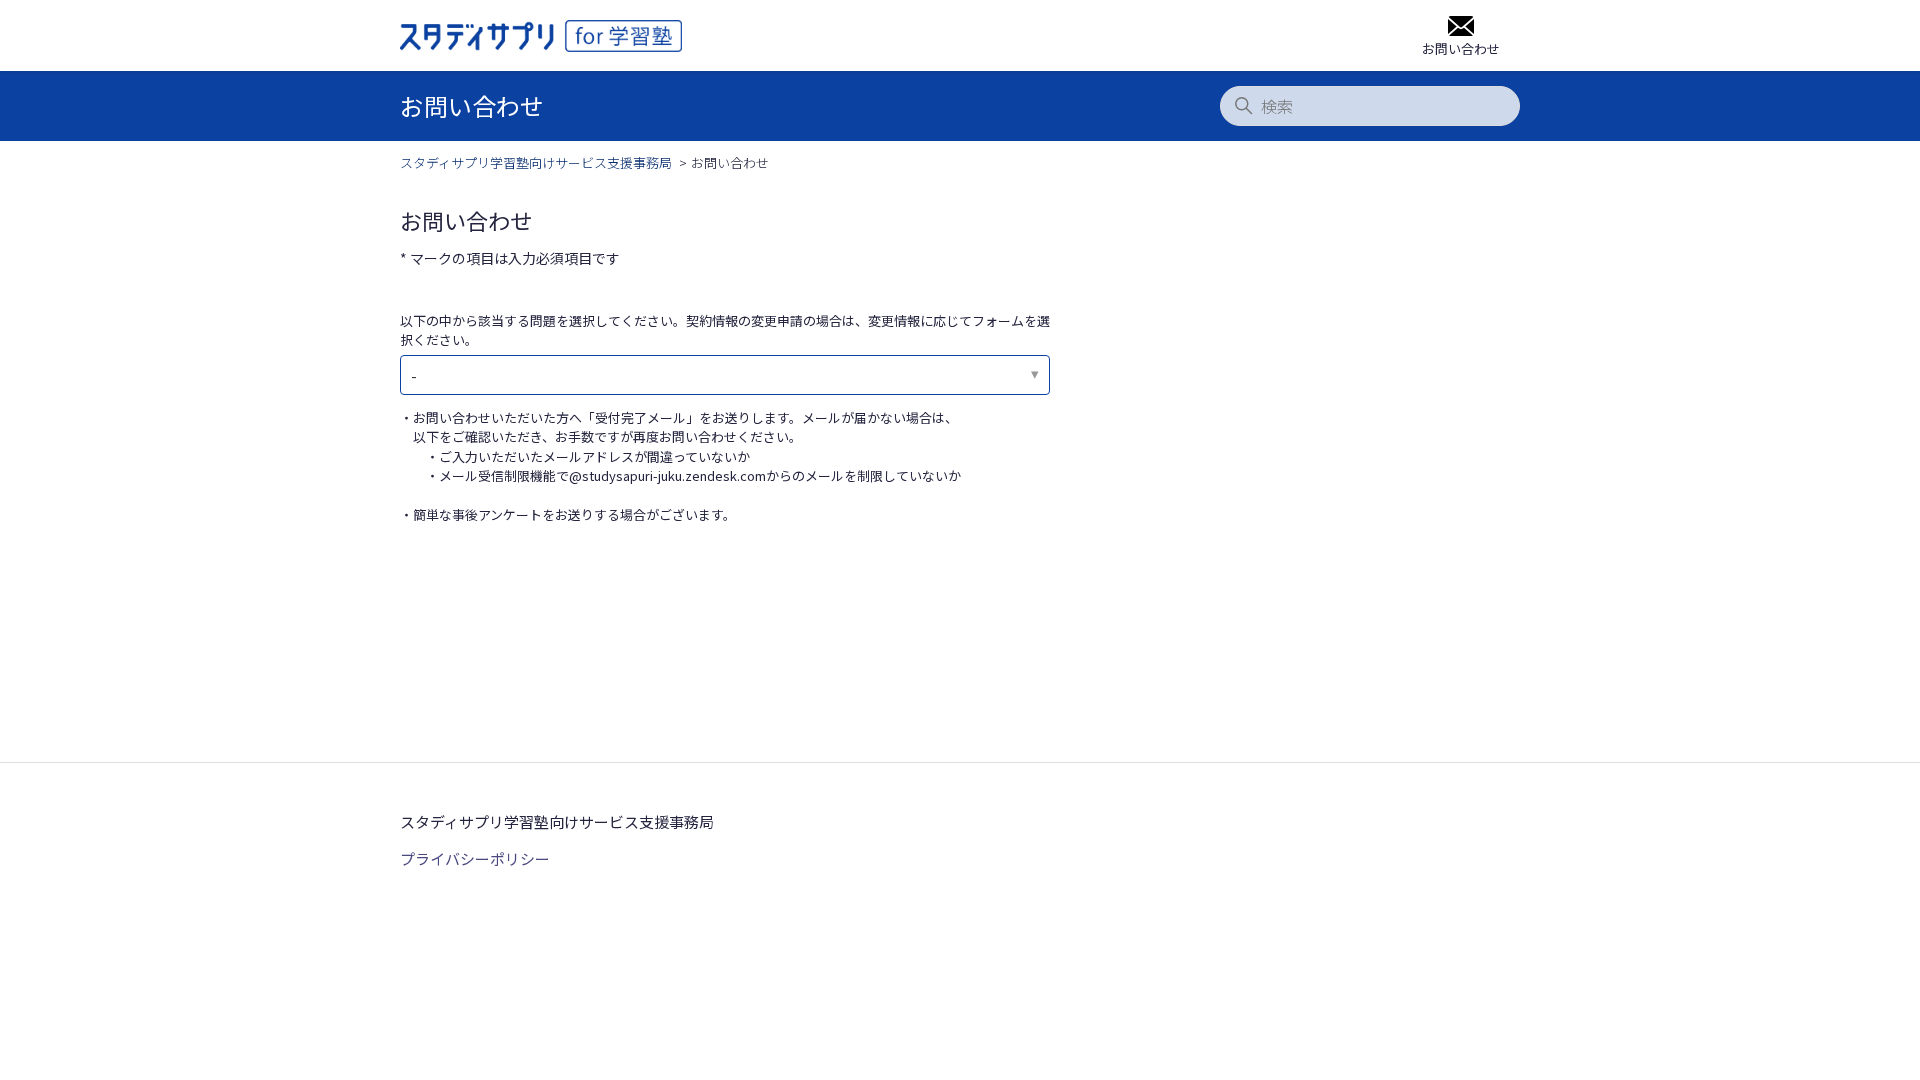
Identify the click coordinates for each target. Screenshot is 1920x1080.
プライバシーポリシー (475, 858)
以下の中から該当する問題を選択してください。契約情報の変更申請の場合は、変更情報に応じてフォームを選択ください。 (725, 330)
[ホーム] (541, 36)
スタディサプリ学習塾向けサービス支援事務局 (536, 162)
